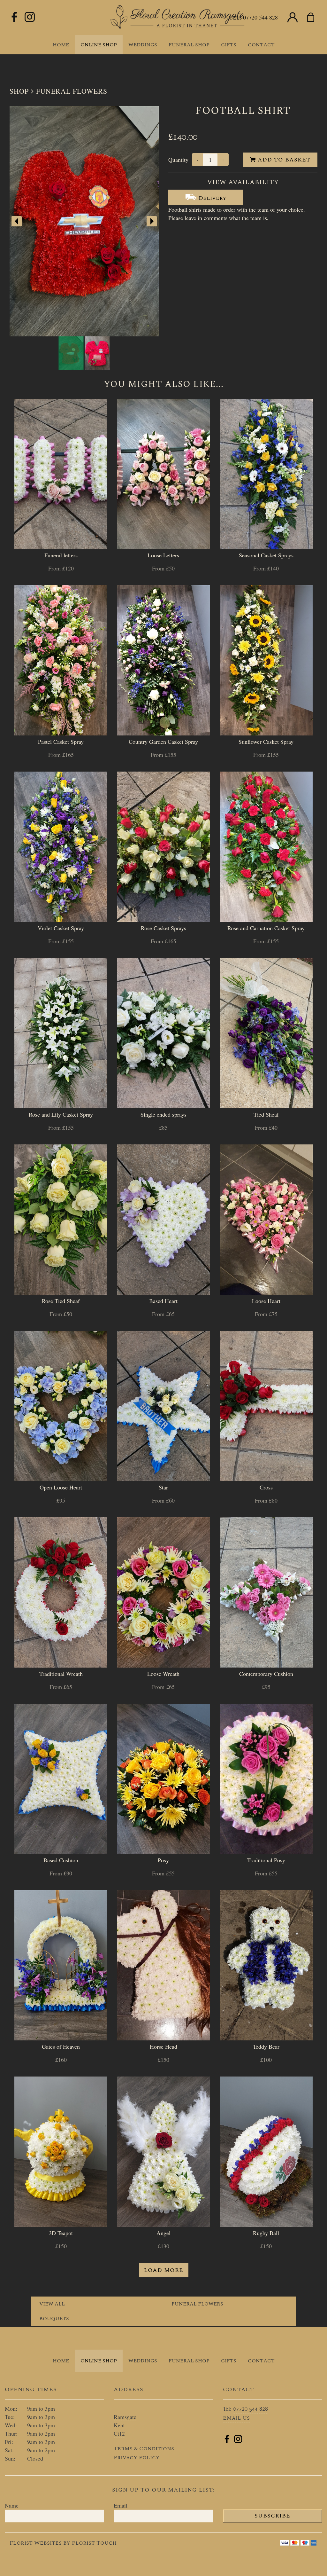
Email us (236, 2418)
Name (12, 2505)
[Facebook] (14, 17)
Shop (19, 91)
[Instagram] (30, 17)
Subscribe (272, 2516)
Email (121, 2505)
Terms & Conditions (144, 2449)
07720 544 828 (260, 17)
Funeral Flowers (72, 91)
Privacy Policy (137, 2458)
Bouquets (54, 2319)
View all (52, 2304)
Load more (164, 2270)
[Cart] (315, 18)
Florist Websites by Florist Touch (63, 2543)
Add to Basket (283, 160)
